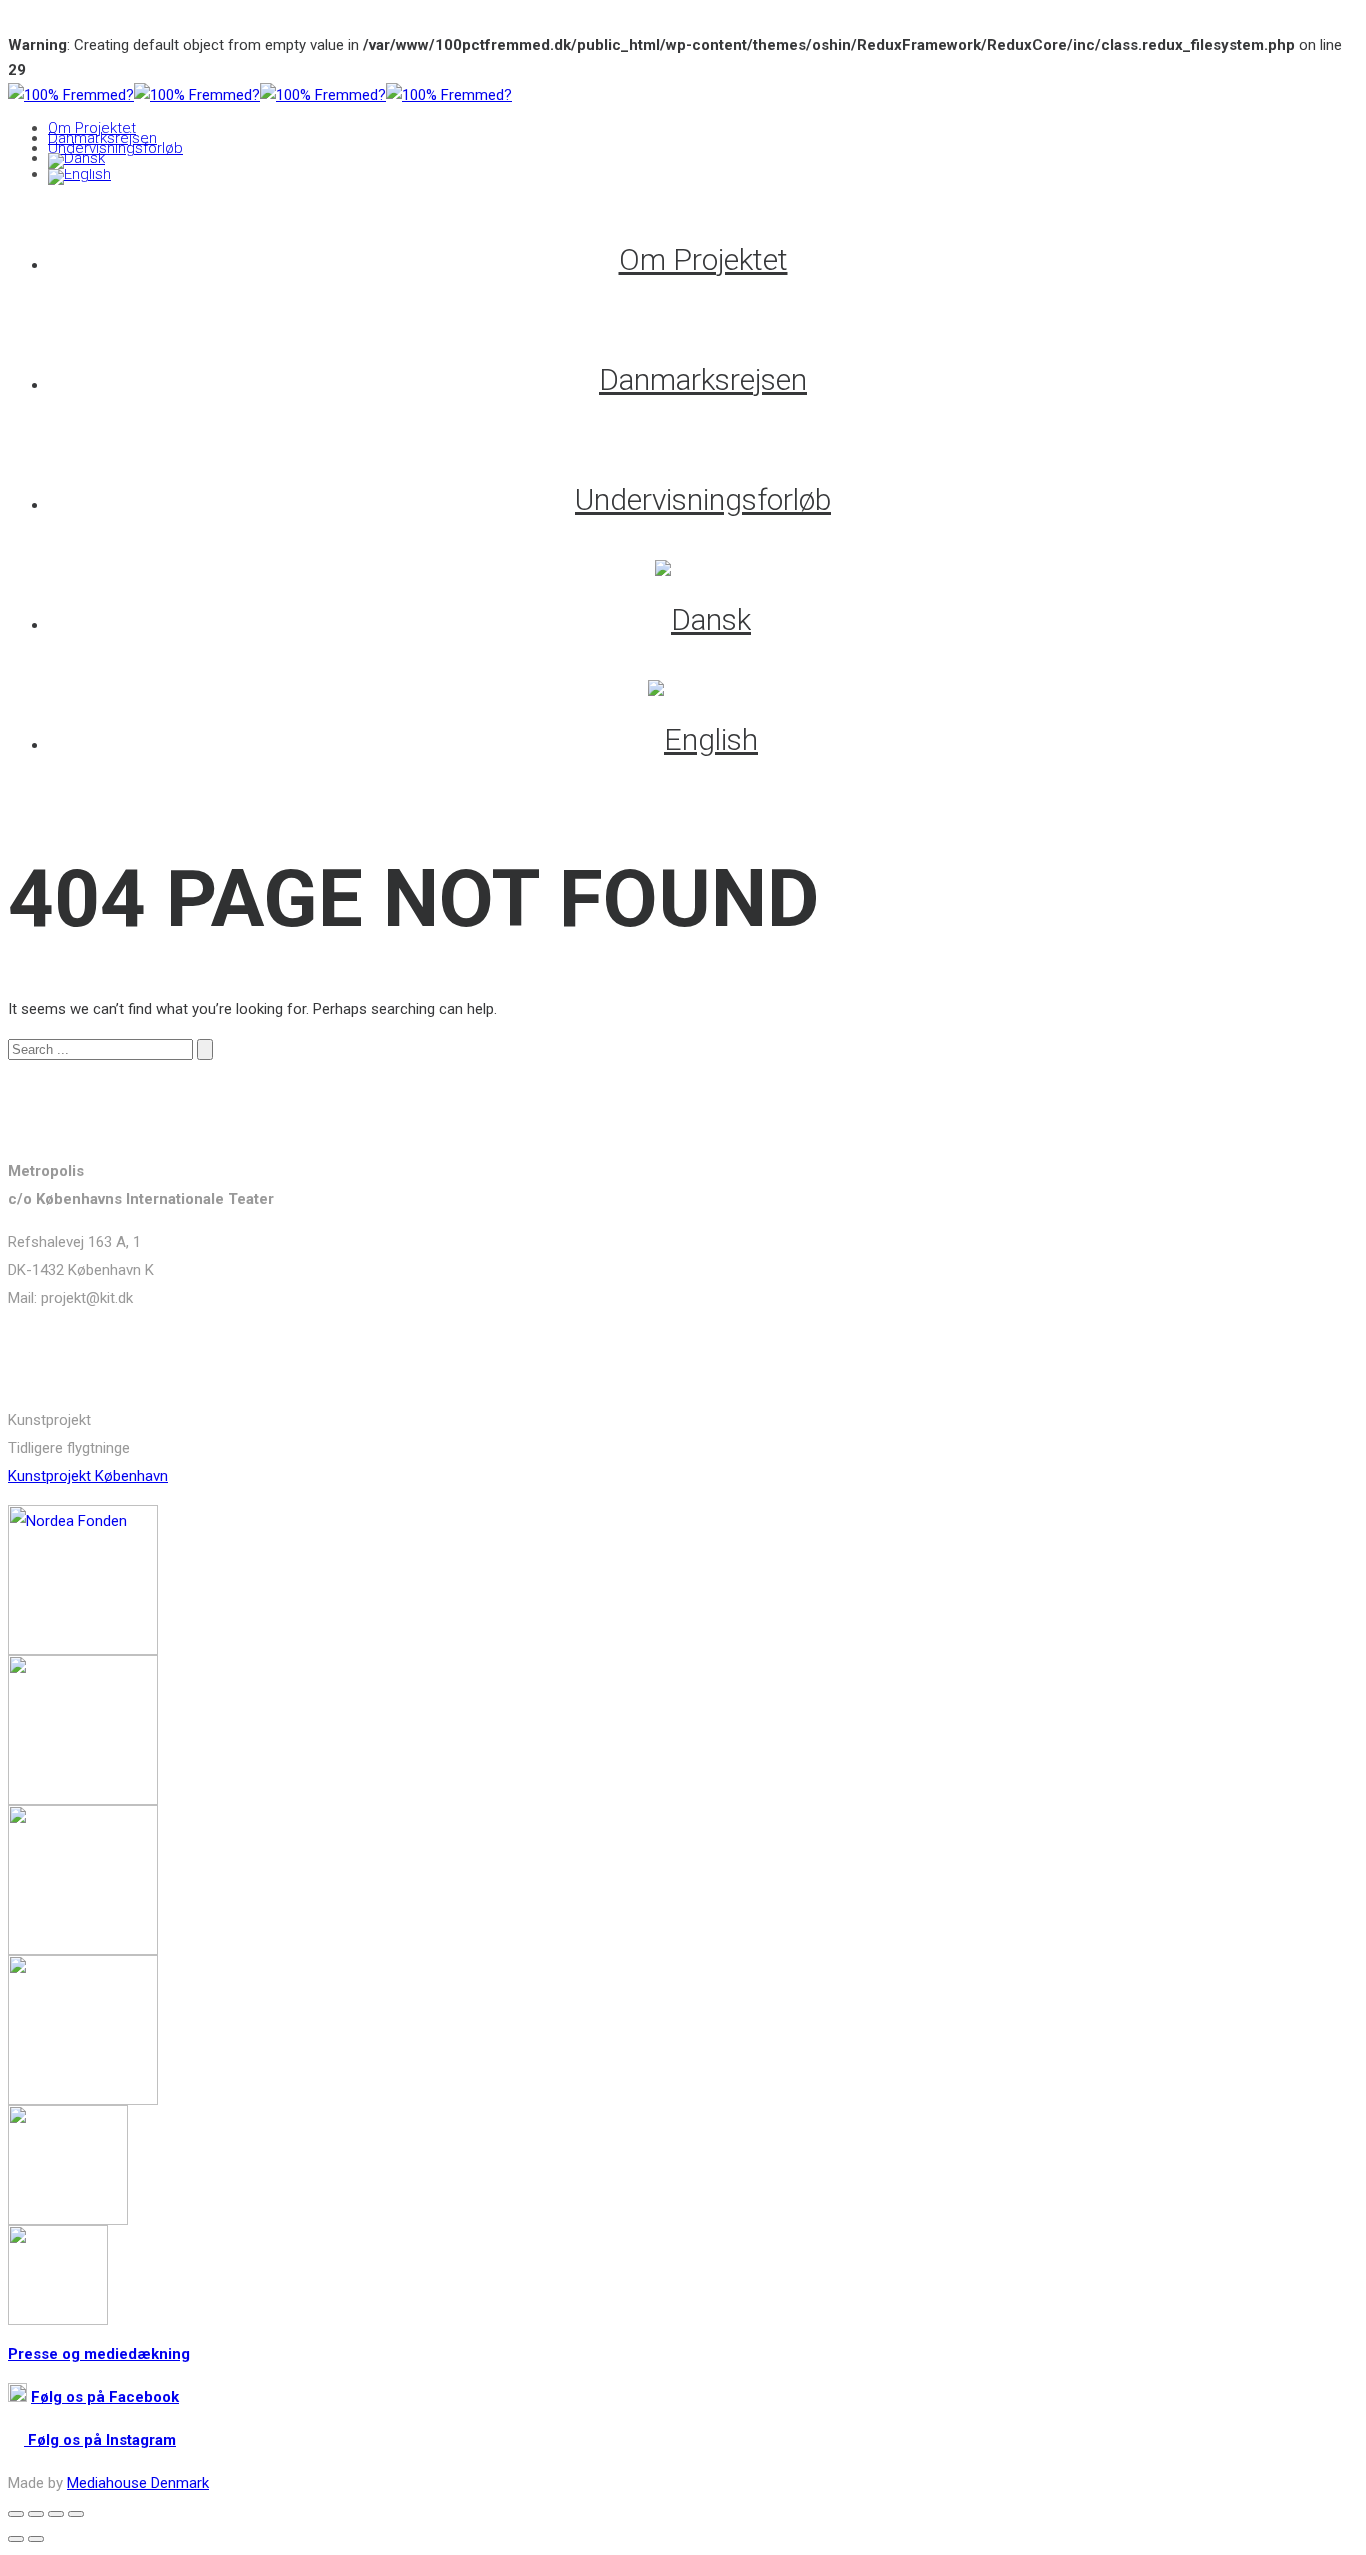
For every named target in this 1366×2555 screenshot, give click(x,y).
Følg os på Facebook (105, 2397)
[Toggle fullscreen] (56, 2514)
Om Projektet (92, 128)
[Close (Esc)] (16, 2514)
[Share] (36, 2514)
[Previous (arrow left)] (16, 2539)
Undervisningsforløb (115, 148)
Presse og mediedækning (99, 2354)
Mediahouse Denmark (138, 2483)
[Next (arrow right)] (36, 2539)
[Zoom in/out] (76, 2514)
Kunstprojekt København (88, 1476)
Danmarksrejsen (102, 138)
